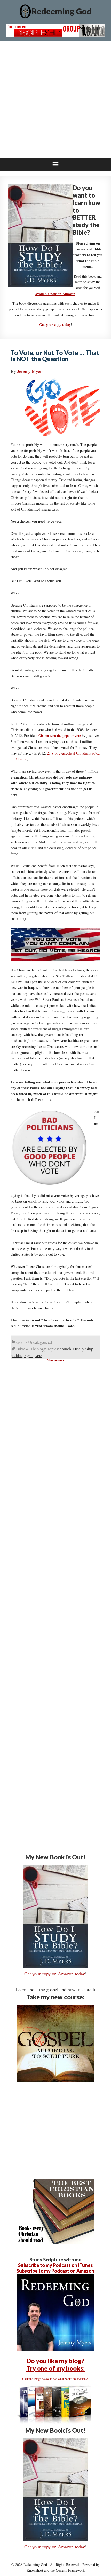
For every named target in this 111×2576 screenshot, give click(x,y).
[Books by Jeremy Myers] (55, 2423)
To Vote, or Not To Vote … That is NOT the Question (55, 356)
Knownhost (35, 2570)
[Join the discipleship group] (56, 35)
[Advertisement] (55, 99)
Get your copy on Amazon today (55, 1974)
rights (29, 1356)
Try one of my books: (55, 2368)
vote (39, 1356)
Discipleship (83, 1349)
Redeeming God (62, 11)
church (65, 1349)
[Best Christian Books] (55, 2242)
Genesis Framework (70, 2570)
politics (16, 1356)
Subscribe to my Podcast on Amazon (55, 2271)
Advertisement (55, 1360)
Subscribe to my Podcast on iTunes (55, 2265)
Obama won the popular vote (60, 736)
